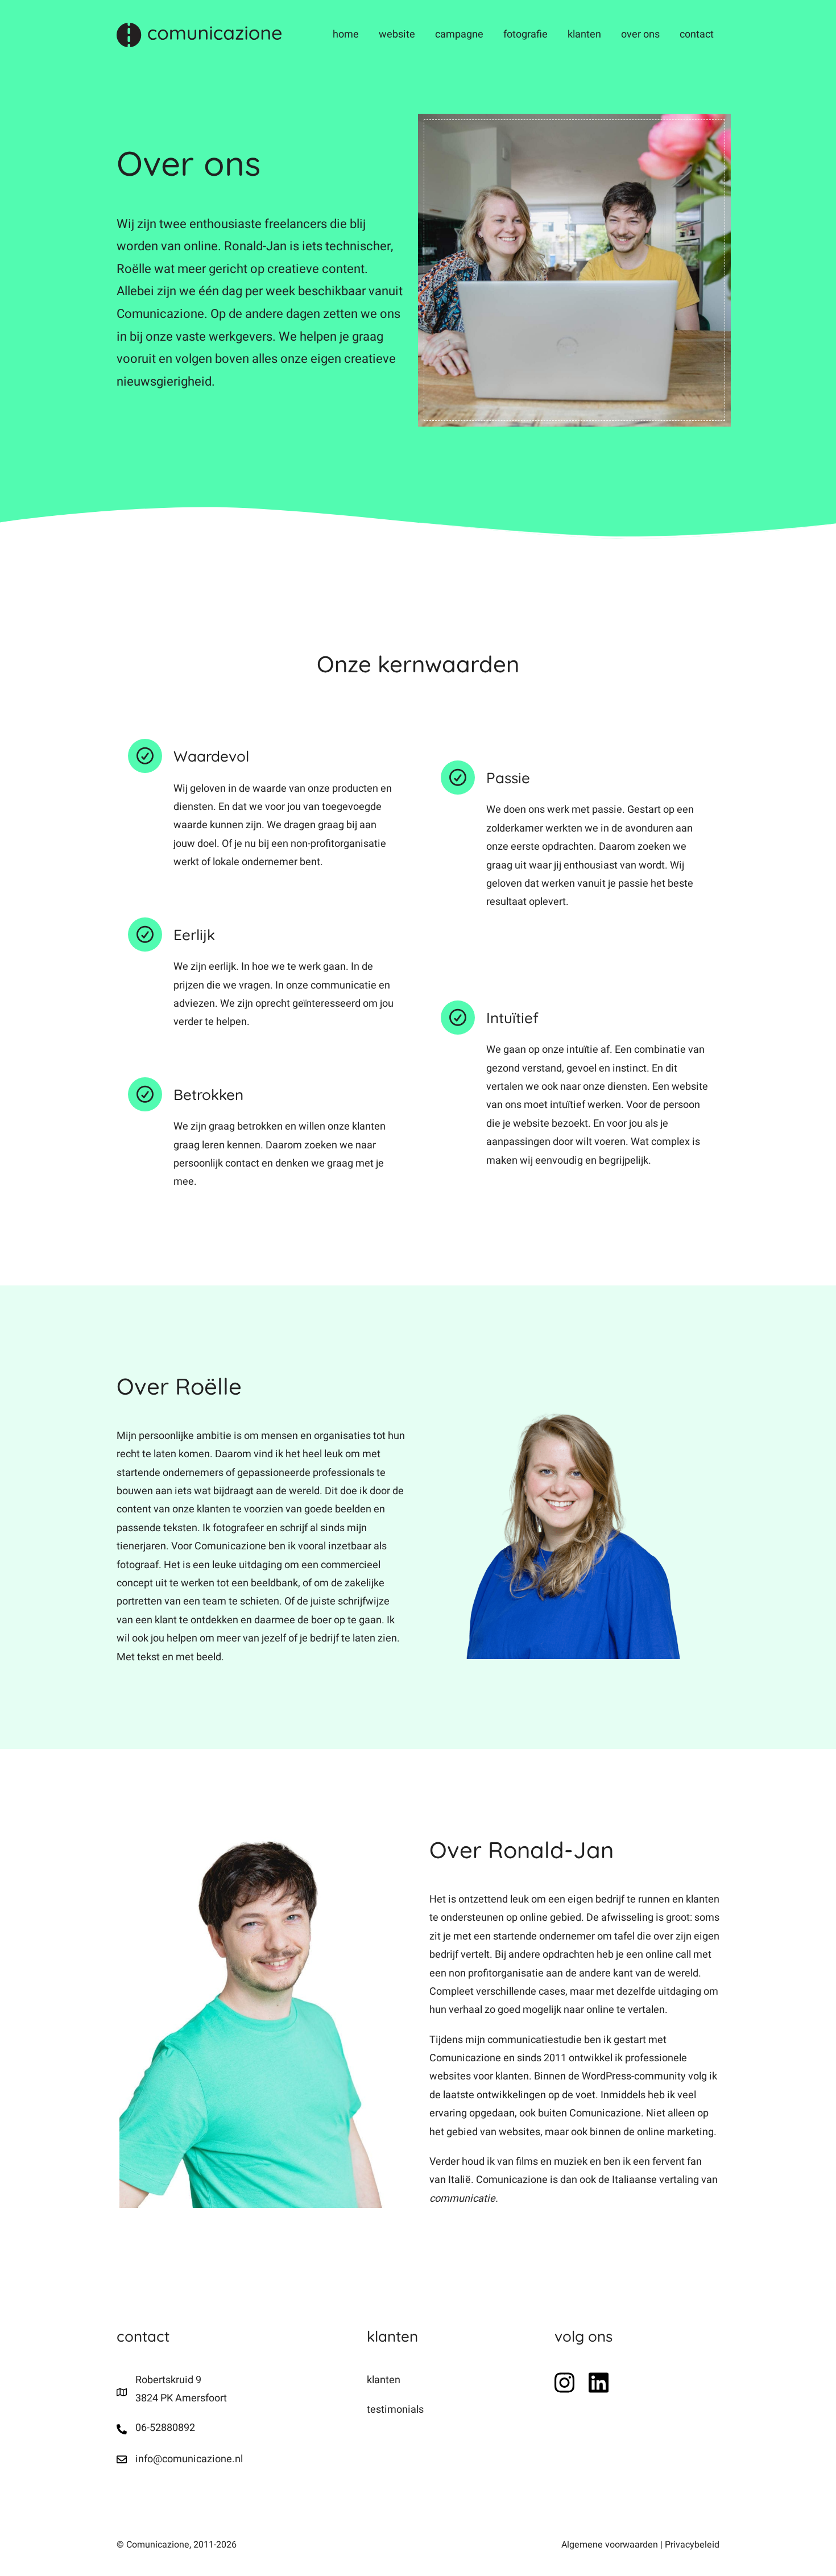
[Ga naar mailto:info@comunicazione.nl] (230, 2459)
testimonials (395, 2410)
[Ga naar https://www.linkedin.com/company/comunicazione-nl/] (599, 2383)
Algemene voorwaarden (610, 2545)
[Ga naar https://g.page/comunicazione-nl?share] (230, 2393)
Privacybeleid (692, 2545)
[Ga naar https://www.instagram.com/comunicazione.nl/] (564, 2383)
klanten (384, 2380)
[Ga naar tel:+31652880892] (230, 2429)
